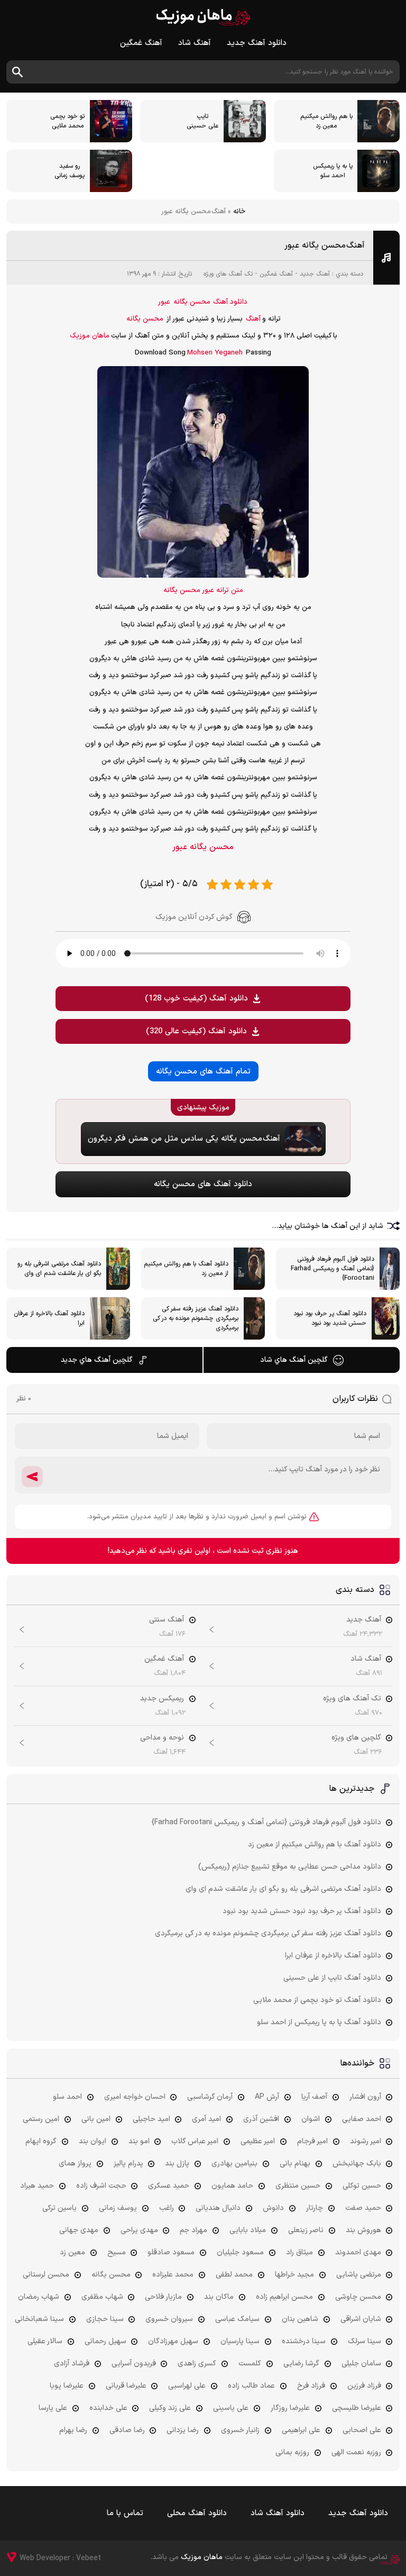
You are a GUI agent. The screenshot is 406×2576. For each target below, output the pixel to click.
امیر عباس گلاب (195, 2141)
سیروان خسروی (169, 2319)
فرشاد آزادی (72, 2364)
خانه (239, 212)
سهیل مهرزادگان (173, 2341)
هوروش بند (363, 2230)
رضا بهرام (73, 2430)
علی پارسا (53, 2408)
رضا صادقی (127, 2430)
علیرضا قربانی (126, 2386)
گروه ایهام (41, 2141)
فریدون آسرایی (134, 2364)
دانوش (273, 2208)
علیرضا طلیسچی (357, 2408)
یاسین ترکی (59, 2208)
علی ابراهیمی (301, 2430)
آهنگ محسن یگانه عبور (325, 245)
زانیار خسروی (240, 2430)
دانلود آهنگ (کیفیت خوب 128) (196, 999)
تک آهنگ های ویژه (228, 274)
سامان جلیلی (361, 2364)
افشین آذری (261, 2119)
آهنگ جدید (315, 274)
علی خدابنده (108, 2408)
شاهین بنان (300, 2319)
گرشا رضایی (301, 2364)
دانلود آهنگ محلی (197, 2513)
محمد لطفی (234, 2275)
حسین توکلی (362, 2186)
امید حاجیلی (151, 2119)
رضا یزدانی (183, 2430)
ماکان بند (219, 2297)
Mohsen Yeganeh (215, 353)
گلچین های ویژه (356, 1738)
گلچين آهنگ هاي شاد (294, 1360)
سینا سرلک (365, 2341)
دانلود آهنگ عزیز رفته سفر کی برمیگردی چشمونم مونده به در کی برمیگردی (268, 1933)
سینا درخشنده (304, 2341)
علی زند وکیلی (170, 2408)
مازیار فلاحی (163, 2297)
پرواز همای (75, 2164)
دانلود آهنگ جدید (257, 43)
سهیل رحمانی (105, 2341)
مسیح (117, 2252)
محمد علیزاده (173, 2275)
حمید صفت (363, 2208)
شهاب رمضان (39, 2297)
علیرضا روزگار (290, 2408)
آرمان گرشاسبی (210, 2097)
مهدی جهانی (79, 2230)
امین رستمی (41, 2119)
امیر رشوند (366, 2141)
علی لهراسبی (187, 2386)
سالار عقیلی (45, 2341)
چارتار (315, 2208)
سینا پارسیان (240, 2341)
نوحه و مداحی (162, 1738)
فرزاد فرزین (364, 2386)
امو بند (139, 2141)
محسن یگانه (192, 302)
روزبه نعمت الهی (356, 2452)
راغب (167, 2208)
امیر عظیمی (258, 2141)
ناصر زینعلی (306, 2230)
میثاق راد (299, 2252)
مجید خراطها (294, 2275)
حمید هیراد (37, 2186)
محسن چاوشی (358, 2297)
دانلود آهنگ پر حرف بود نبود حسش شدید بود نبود (302, 1911)
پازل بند (177, 2164)
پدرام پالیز (128, 2164)
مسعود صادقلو (171, 2252)
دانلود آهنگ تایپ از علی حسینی (332, 1978)
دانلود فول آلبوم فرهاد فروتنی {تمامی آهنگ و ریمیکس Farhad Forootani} (266, 1822)
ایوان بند (93, 2141)
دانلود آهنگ (230, 302)
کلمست (250, 2364)
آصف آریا (314, 2097)
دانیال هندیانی (218, 2208)
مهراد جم (193, 2230)
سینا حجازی (105, 2319)
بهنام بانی (295, 2164)
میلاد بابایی (248, 2230)
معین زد (72, 2252)
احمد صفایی (362, 2119)
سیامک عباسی (237, 2319)
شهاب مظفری (102, 2297)
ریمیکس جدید (162, 1699)
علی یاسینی (231, 2408)
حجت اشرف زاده (101, 2186)
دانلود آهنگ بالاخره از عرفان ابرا (333, 1956)
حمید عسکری (169, 2186)
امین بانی (96, 2119)
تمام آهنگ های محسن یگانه (203, 1072)
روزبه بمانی (292, 2452)
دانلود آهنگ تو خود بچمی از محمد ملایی (317, 2000)
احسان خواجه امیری (135, 2097)
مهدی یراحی (139, 2230)
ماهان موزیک (203, 17)
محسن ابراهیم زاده (284, 2297)
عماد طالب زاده (251, 2386)
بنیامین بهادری (234, 2164)
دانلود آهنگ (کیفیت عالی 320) (196, 1031)
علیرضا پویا (67, 2386)
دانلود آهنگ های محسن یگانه (203, 1184)
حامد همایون (232, 2186)
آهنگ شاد (195, 43)
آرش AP (267, 2097)
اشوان (311, 2119)
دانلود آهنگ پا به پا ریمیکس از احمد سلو (319, 2022)
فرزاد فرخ (311, 2386)
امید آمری (206, 2119)
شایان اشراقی (361, 2319)
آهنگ (253, 319)
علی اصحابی (362, 2430)
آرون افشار (365, 2097)
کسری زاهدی (197, 2364)
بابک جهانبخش (357, 2164)
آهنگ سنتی (167, 1620)
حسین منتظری (298, 2186)
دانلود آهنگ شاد (278, 2513)
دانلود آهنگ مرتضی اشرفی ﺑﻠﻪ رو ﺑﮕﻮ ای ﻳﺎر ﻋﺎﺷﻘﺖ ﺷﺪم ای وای (283, 1889)
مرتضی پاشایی (359, 2275)
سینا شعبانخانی (39, 2319)
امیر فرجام (312, 2141)
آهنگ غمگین (141, 43)
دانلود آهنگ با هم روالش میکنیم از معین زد (315, 1845)
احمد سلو (67, 2097)
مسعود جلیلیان (240, 2252)
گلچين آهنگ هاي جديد (97, 1360)
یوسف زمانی (118, 2208)
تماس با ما (125, 2513)
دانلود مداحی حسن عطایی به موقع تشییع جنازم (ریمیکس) (290, 1867)
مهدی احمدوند (358, 2252)
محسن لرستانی (46, 2275)
